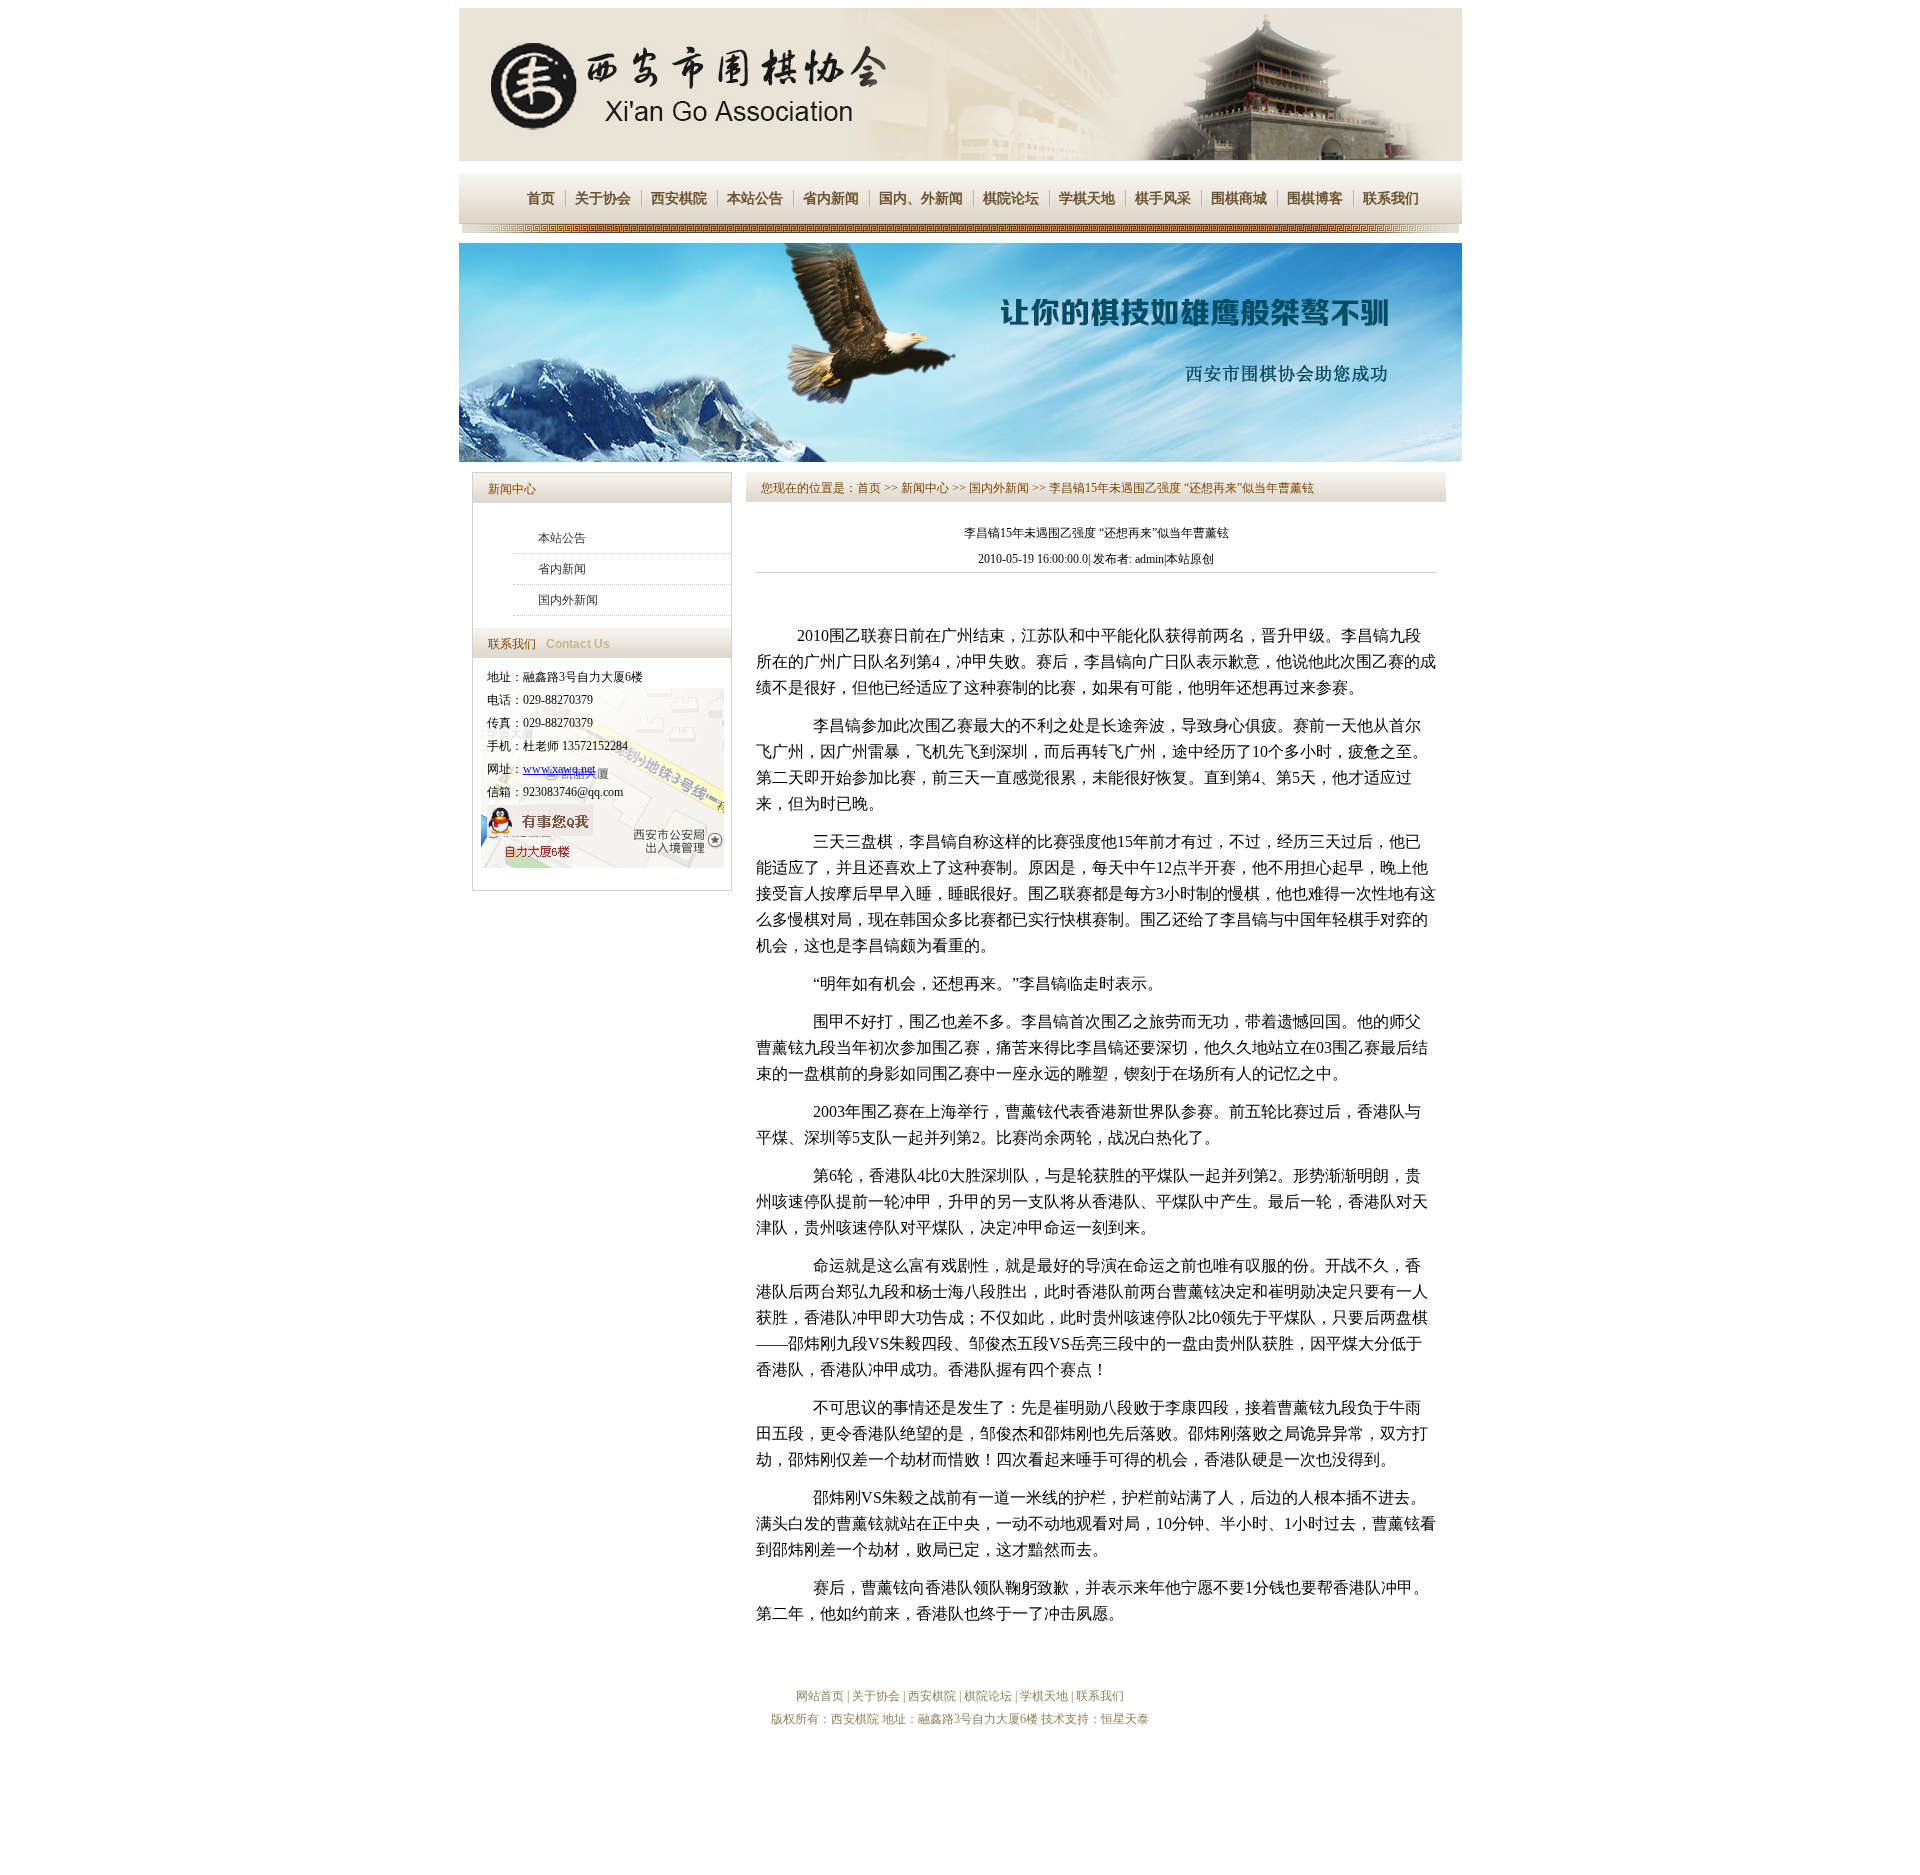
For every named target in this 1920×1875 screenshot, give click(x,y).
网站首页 (820, 1696)
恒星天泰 (1125, 1719)
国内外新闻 (568, 600)
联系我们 (1391, 198)
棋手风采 (1163, 198)
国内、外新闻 (921, 198)
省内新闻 (831, 198)
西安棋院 (679, 198)
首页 (541, 198)
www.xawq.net (559, 769)
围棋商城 (1239, 198)
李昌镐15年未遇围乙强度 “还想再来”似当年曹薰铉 (1181, 488)
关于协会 (603, 198)
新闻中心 (512, 489)
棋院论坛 (1011, 198)
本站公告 (755, 198)
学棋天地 (1087, 198)
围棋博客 (1315, 198)
